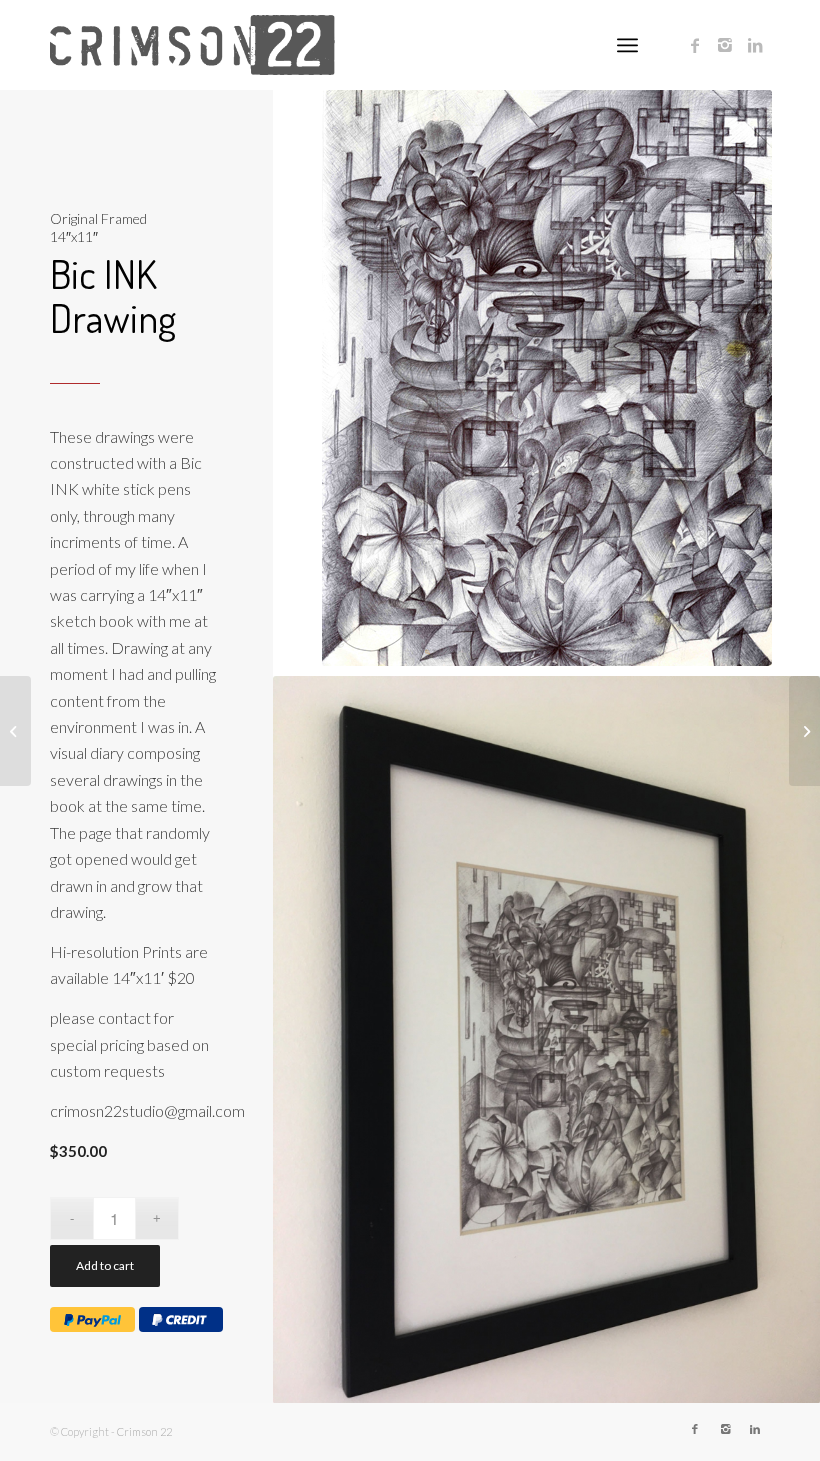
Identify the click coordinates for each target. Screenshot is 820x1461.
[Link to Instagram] (725, 45)
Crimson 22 (144, 1431)
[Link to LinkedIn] (755, 45)
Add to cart (105, 1265)
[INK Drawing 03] (15, 731)
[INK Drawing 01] (804, 731)
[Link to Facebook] (695, 45)
